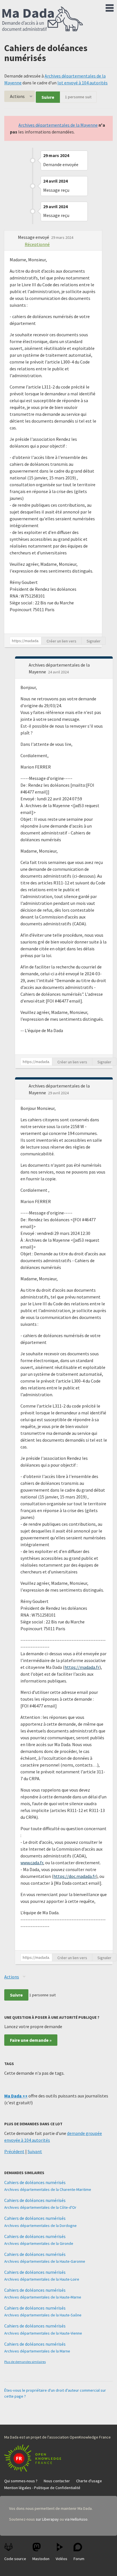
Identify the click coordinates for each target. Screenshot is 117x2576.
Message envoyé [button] (34, 237)
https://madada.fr (82, 1667)
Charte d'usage (89, 2481)
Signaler (94, 641)
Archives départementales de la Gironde (39, 2243)
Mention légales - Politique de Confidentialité (42, 2488)
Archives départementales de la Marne (37, 2351)
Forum (79, 2559)
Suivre (48, 97)
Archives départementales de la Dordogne (40, 2226)
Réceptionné (37, 244)
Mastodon (41, 2559)
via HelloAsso (76, 2519)
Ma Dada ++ (16, 2096)
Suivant (35, 2151)
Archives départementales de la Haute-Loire (42, 2279)
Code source (15, 2559)
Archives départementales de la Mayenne (58, 125)
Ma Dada (43, 19)
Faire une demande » (31, 2040)
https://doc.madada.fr (75, 1876)
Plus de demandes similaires (25, 2362)
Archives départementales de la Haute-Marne (43, 2297)
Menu (110, 7)
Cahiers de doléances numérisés (35, 2182)
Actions (17, 96)
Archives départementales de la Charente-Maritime (48, 2189)
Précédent (14, 2151)
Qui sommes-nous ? (21, 2481)
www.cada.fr (32, 1863)
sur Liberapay (47, 2519)
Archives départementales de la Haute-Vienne (43, 2333)
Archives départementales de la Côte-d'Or (40, 2207)
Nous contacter (57, 2481)
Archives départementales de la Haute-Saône (43, 2315)
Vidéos (61, 2559)
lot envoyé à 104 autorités (82, 83)
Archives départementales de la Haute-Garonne (45, 2261)
